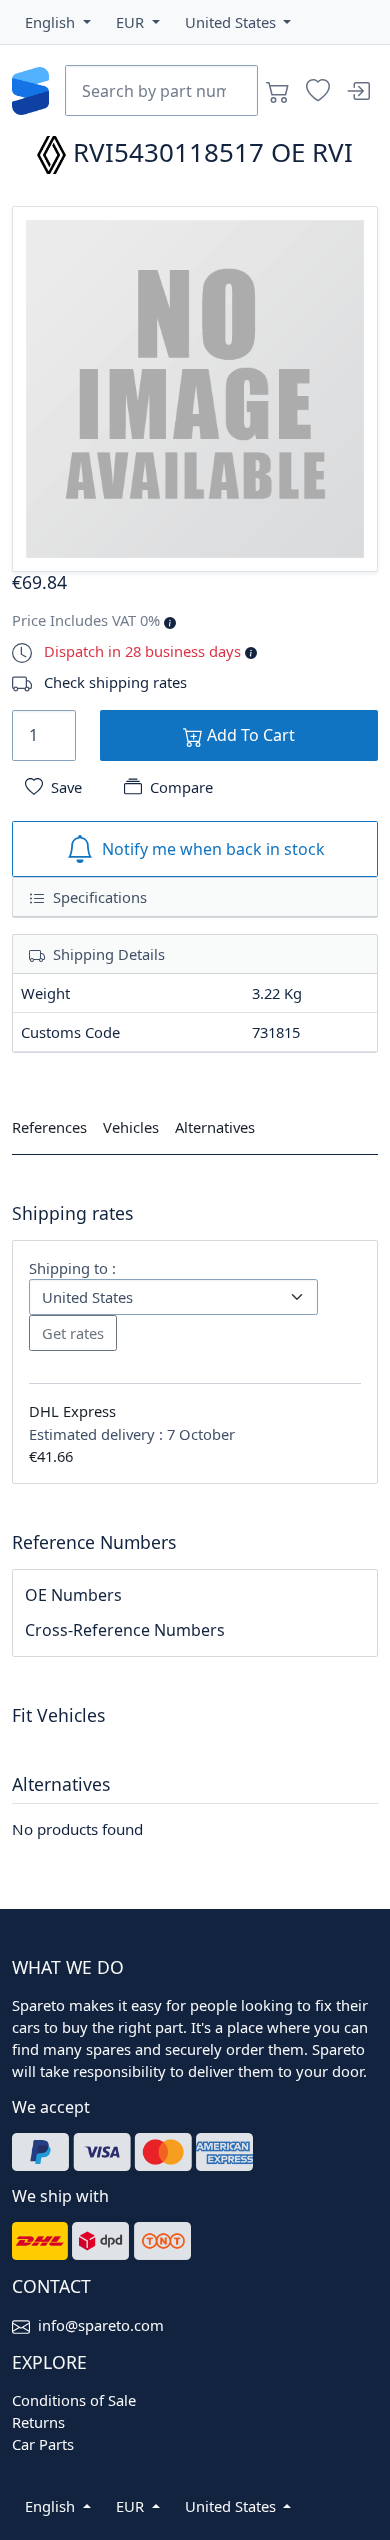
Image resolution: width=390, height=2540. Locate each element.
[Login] (358, 91)
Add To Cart (249, 735)
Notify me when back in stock (213, 849)
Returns (38, 2422)
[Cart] (278, 91)
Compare (181, 787)
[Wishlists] (318, 91)
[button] (58, 22)
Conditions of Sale (74, 2400)
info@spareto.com (101, 2325)
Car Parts (43, 2444)
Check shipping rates (115, 682)
